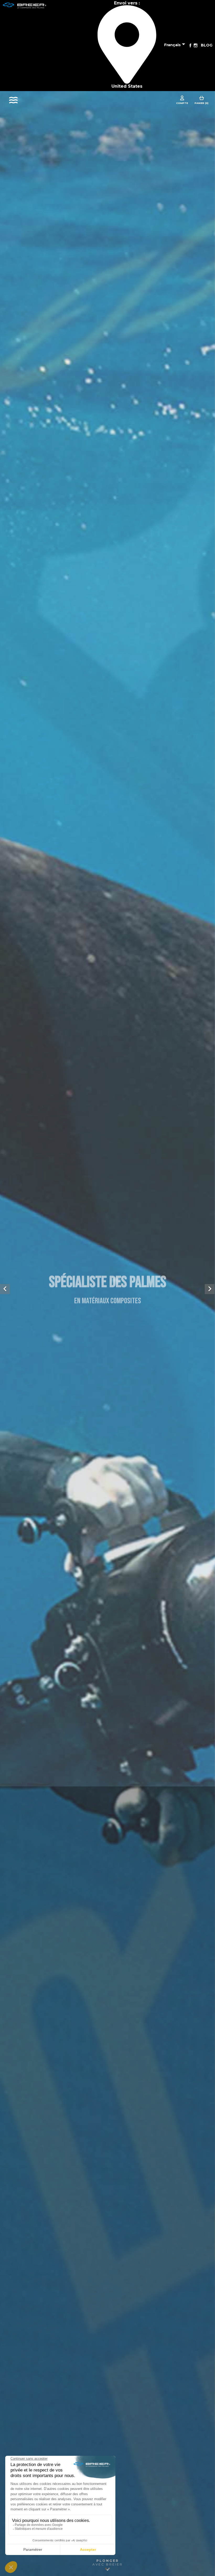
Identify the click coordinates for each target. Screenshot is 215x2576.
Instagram (196, 45)
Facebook (190, 45)
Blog (207, 45)
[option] (107, 1288)
